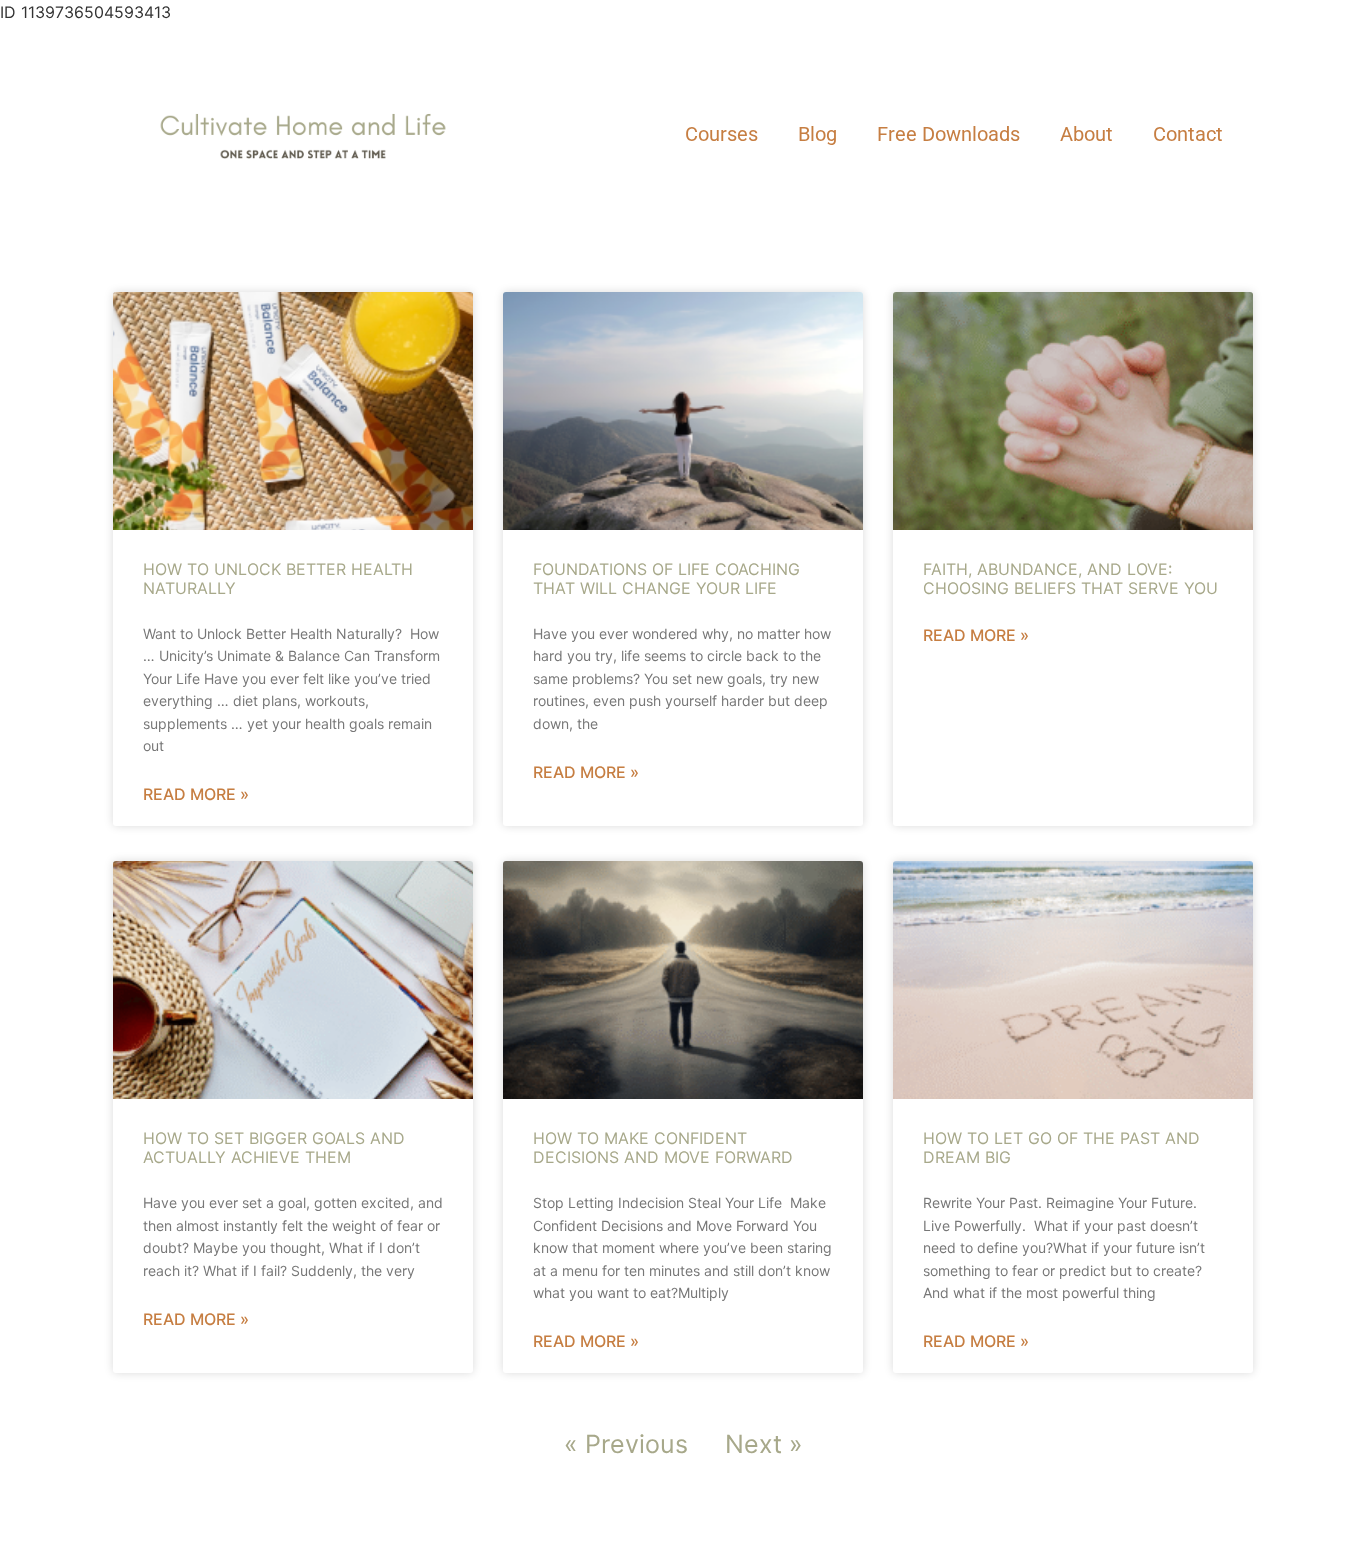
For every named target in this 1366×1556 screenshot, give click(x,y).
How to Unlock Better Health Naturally (278, 578)
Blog (817, 134)
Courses (721, 134)
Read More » (196, 794)
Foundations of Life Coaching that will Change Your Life (666, 578)
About (1086, 134)
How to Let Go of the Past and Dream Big (1061, 1147)
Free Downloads (948, 134)
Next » (764, 1444)
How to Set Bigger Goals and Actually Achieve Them (274, 1147)
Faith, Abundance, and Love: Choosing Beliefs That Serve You (1070, 578)
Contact (1188, 134)
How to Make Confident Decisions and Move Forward (663, 1147)
